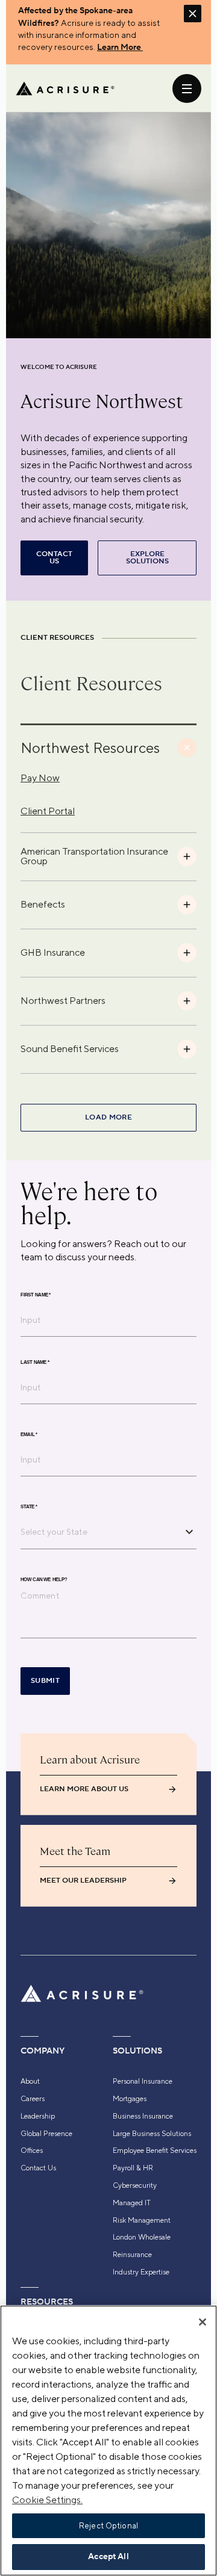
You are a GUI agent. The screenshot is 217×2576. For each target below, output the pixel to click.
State (29, 1506)
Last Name (35, 1362)
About (30, 2081)
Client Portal (48, 811)
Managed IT (132, 2203)
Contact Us (38, 2168)
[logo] (65, 88)
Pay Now (40, 778)
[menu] (187, 88)
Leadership (38, 2116)
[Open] (189, 1532)
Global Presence (46, 2134)
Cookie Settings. (47, 2500)
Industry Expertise (141, 2272)
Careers (33, 2099)
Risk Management (142, 2220)
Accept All (108, 2557)
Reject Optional (108, 2526)
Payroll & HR (133, 2168)
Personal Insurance (143, 2081)
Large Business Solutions (152, 2134)
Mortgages (130, 2099)
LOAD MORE (108, 1117)
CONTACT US (54, 558)
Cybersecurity (135, 2185)
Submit (45, 1681)
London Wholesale (142, 2237)
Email (29, 1434)
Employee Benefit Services (155, 2150)
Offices (32, 2150)
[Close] (203, 2322)
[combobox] (99, 1532)
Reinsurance (132, 2255)
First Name (36, 1295)
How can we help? (44, 1579)
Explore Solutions (147, 558)
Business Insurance (143, 2116)
